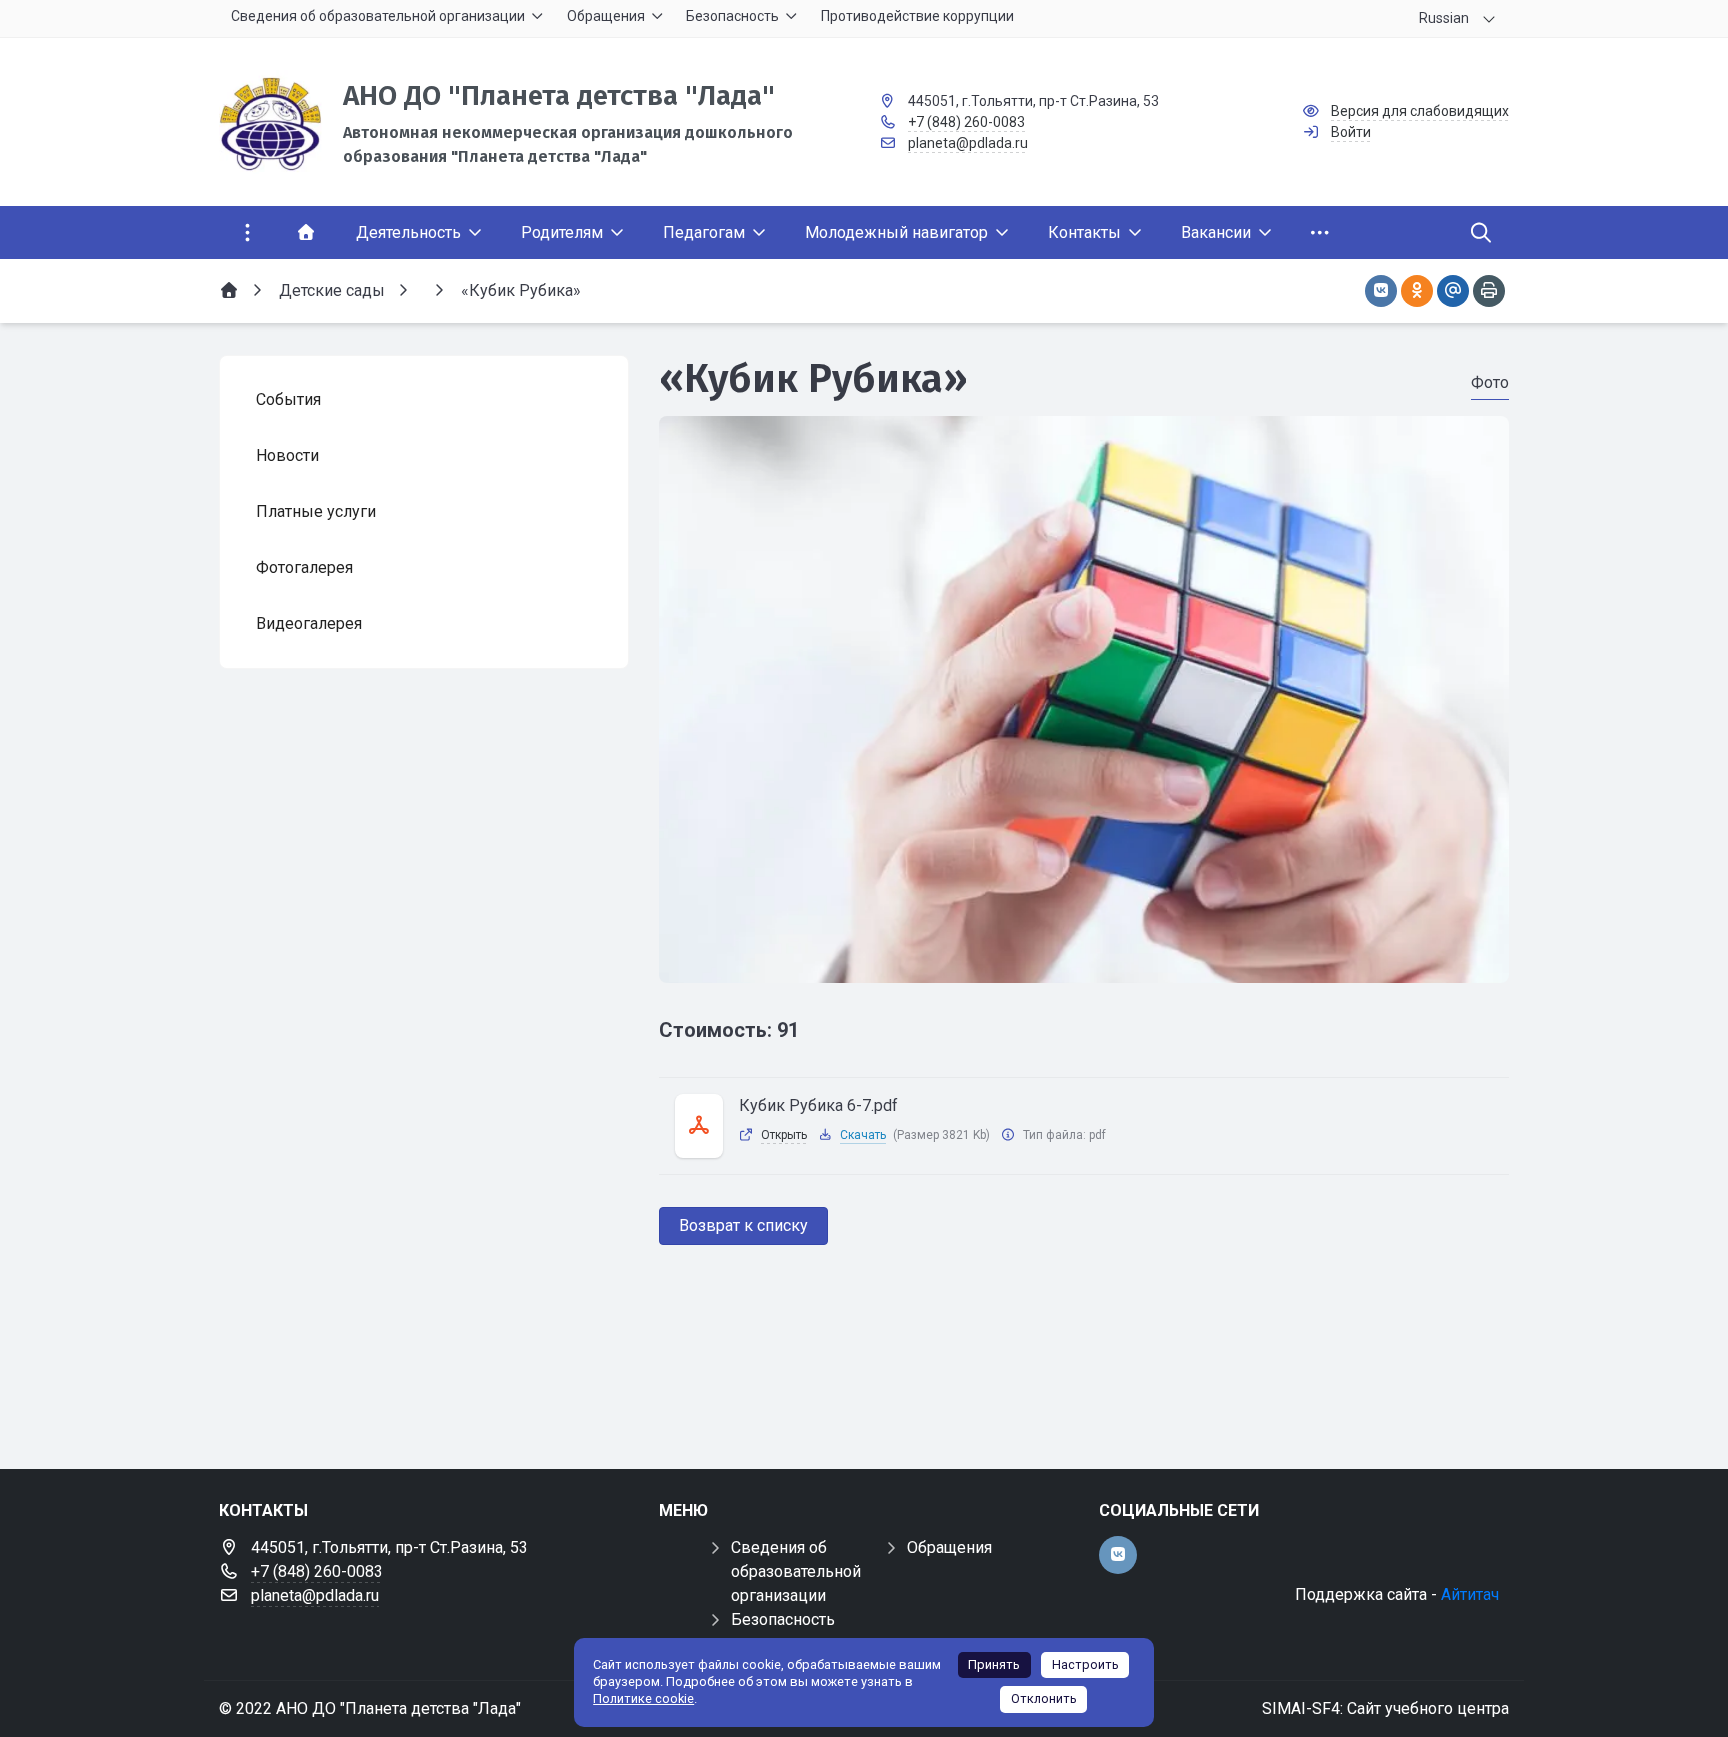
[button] (1084, 964)
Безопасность (783, 1619)
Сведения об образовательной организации (796, 1571)
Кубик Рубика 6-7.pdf (818, 1105)
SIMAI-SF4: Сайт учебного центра (1385, 1708)
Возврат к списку (743, 1225)
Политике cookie (643, 1698)
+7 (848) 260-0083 (966, 122)
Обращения (949, 1547)
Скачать (863, 1135)
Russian (1444, 18)
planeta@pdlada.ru (968, 143)
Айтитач (1470, 1594)
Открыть (784, 1135)
